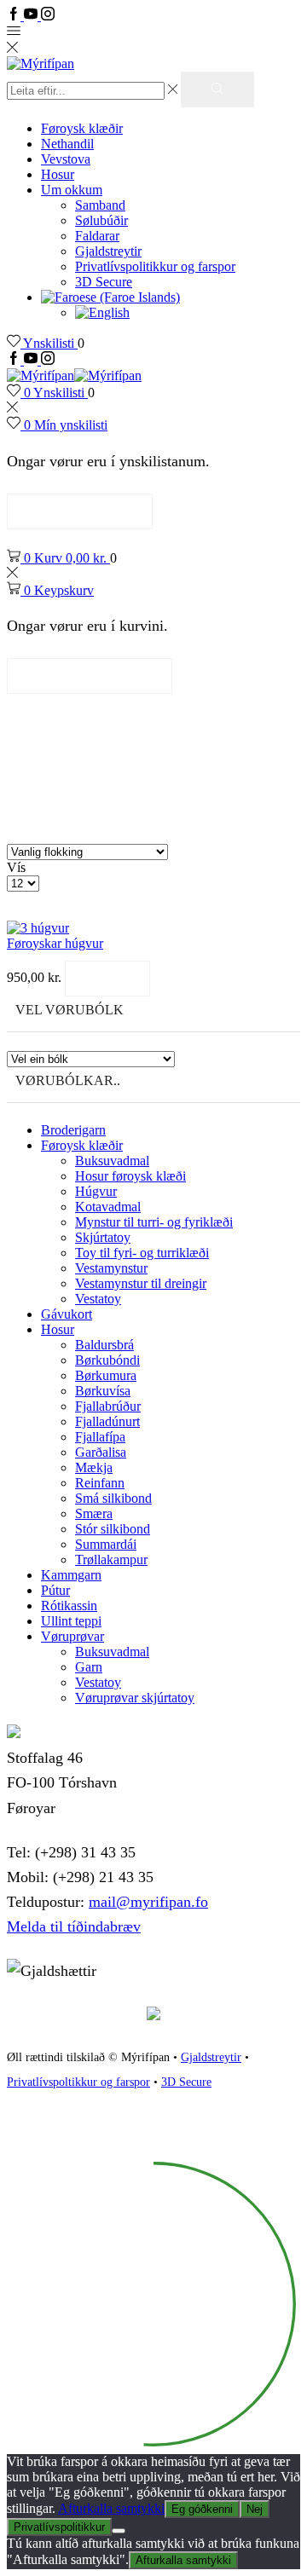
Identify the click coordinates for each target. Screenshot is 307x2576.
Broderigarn (73, 1130)
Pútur (55, 1590)
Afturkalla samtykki (111, 2508)
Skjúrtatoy (103, 1237)
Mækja (94, 1467)
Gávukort (67, 1314)
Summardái (106, 1544)
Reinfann (100, 1483)
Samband (100, 205)
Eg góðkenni (202, 2509)
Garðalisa (101, 1452)
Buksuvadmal (112, 1161)
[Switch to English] (102, 312)
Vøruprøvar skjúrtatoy (135, 1698)
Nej (255, 2509)
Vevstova (66, 159)
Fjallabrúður (108, 1406)
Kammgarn (71, 1575)
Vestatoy (98, 1299)
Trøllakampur (111, 1559)
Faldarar (97, 236)
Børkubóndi (107, 1360)
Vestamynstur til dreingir (141, 1283)
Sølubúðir (101, 220)
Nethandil (67, 144)
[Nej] (119, 2531)
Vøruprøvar (72, 1636)
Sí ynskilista (80, 511)
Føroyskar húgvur (55, 943)
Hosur (58, 174)
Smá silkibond (113, 1498)
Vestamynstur (111, 1268)
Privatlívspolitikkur (59, 2527)
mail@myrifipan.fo (148, 1902)
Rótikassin (69, 1606)
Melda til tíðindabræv (74, 1926)
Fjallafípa (100, 1437)
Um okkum (72, 190)
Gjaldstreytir (108, 251)
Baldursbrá (104, 1345)
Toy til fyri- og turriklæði (142, 1253)
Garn (89, 1667)
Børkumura (106, 1375)
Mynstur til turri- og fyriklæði (154, 1222)
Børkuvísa (103, 1391)
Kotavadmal (108, 1207)
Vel (107, 978)
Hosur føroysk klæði (130, 1176)
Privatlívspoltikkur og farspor (78, 2082)
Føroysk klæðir (82, 128)
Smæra (94, 1513)
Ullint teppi (71, 1621)
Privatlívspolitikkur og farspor (155, 266)
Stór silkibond (113, 1529)
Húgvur (96, 1191)
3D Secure (104, 282)
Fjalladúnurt (107, 1421)
